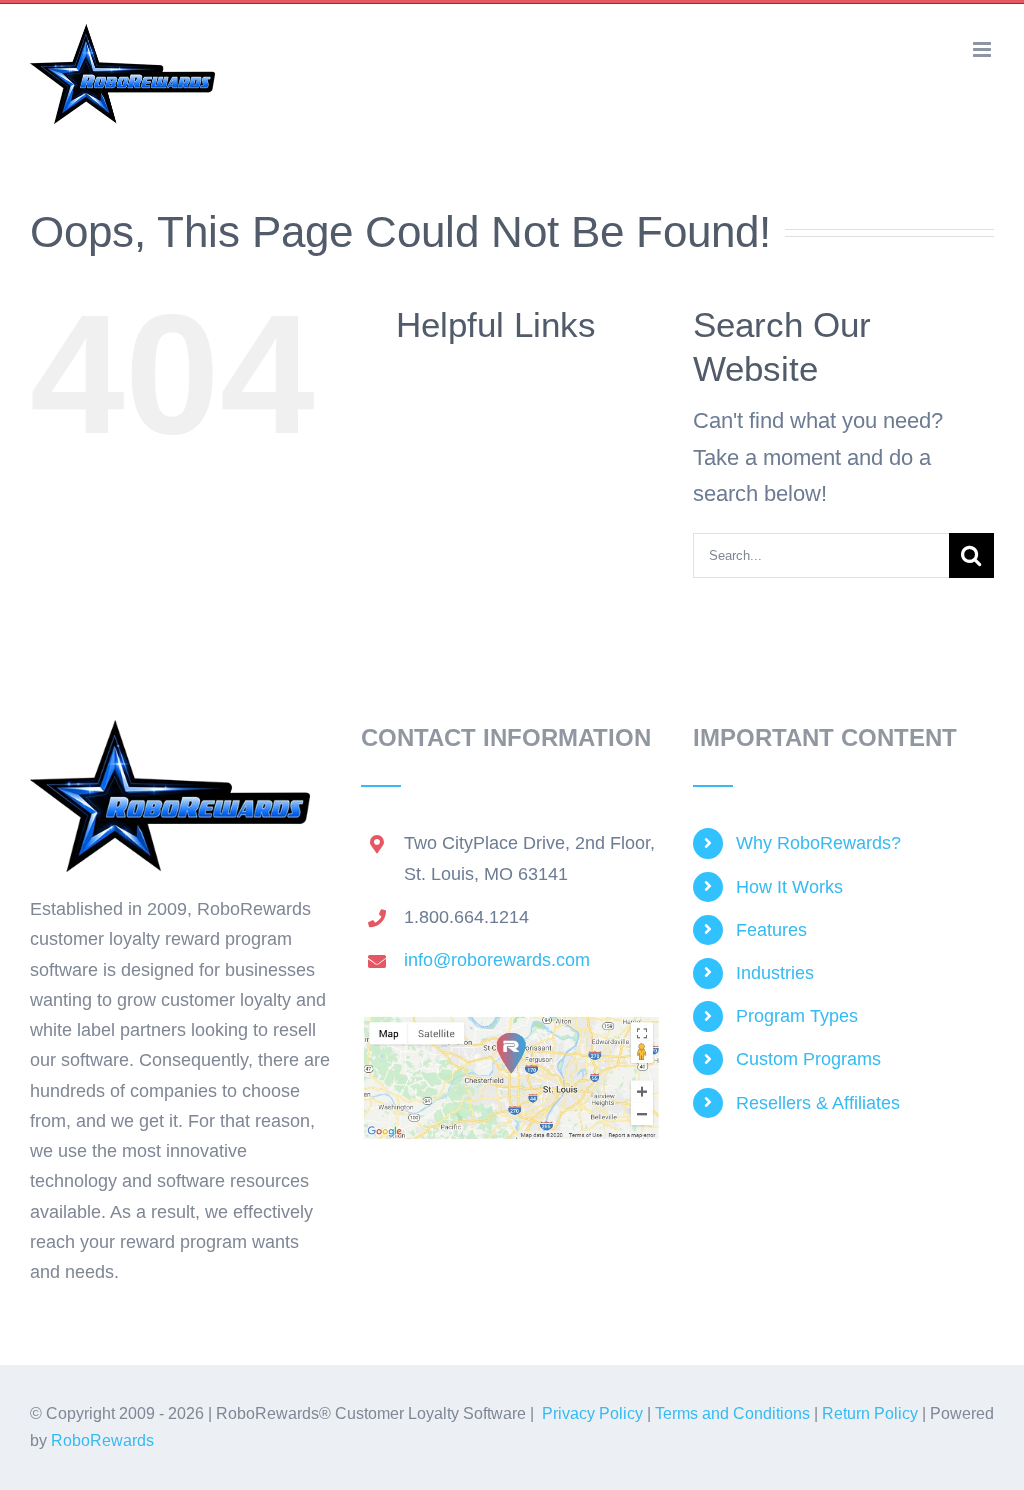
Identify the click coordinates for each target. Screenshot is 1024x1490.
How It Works (789, 887)
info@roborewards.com (497, 960)
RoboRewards (102, 1440)
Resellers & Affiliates (818, 1103)
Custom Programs (808, 1059)
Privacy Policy (592, 1413)
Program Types (797, 1016)
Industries (775, 973)
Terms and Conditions (732, 1413)
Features (771, 930)
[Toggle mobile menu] (983, 49)
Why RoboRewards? (818, 843)
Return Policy (870, 1413)
